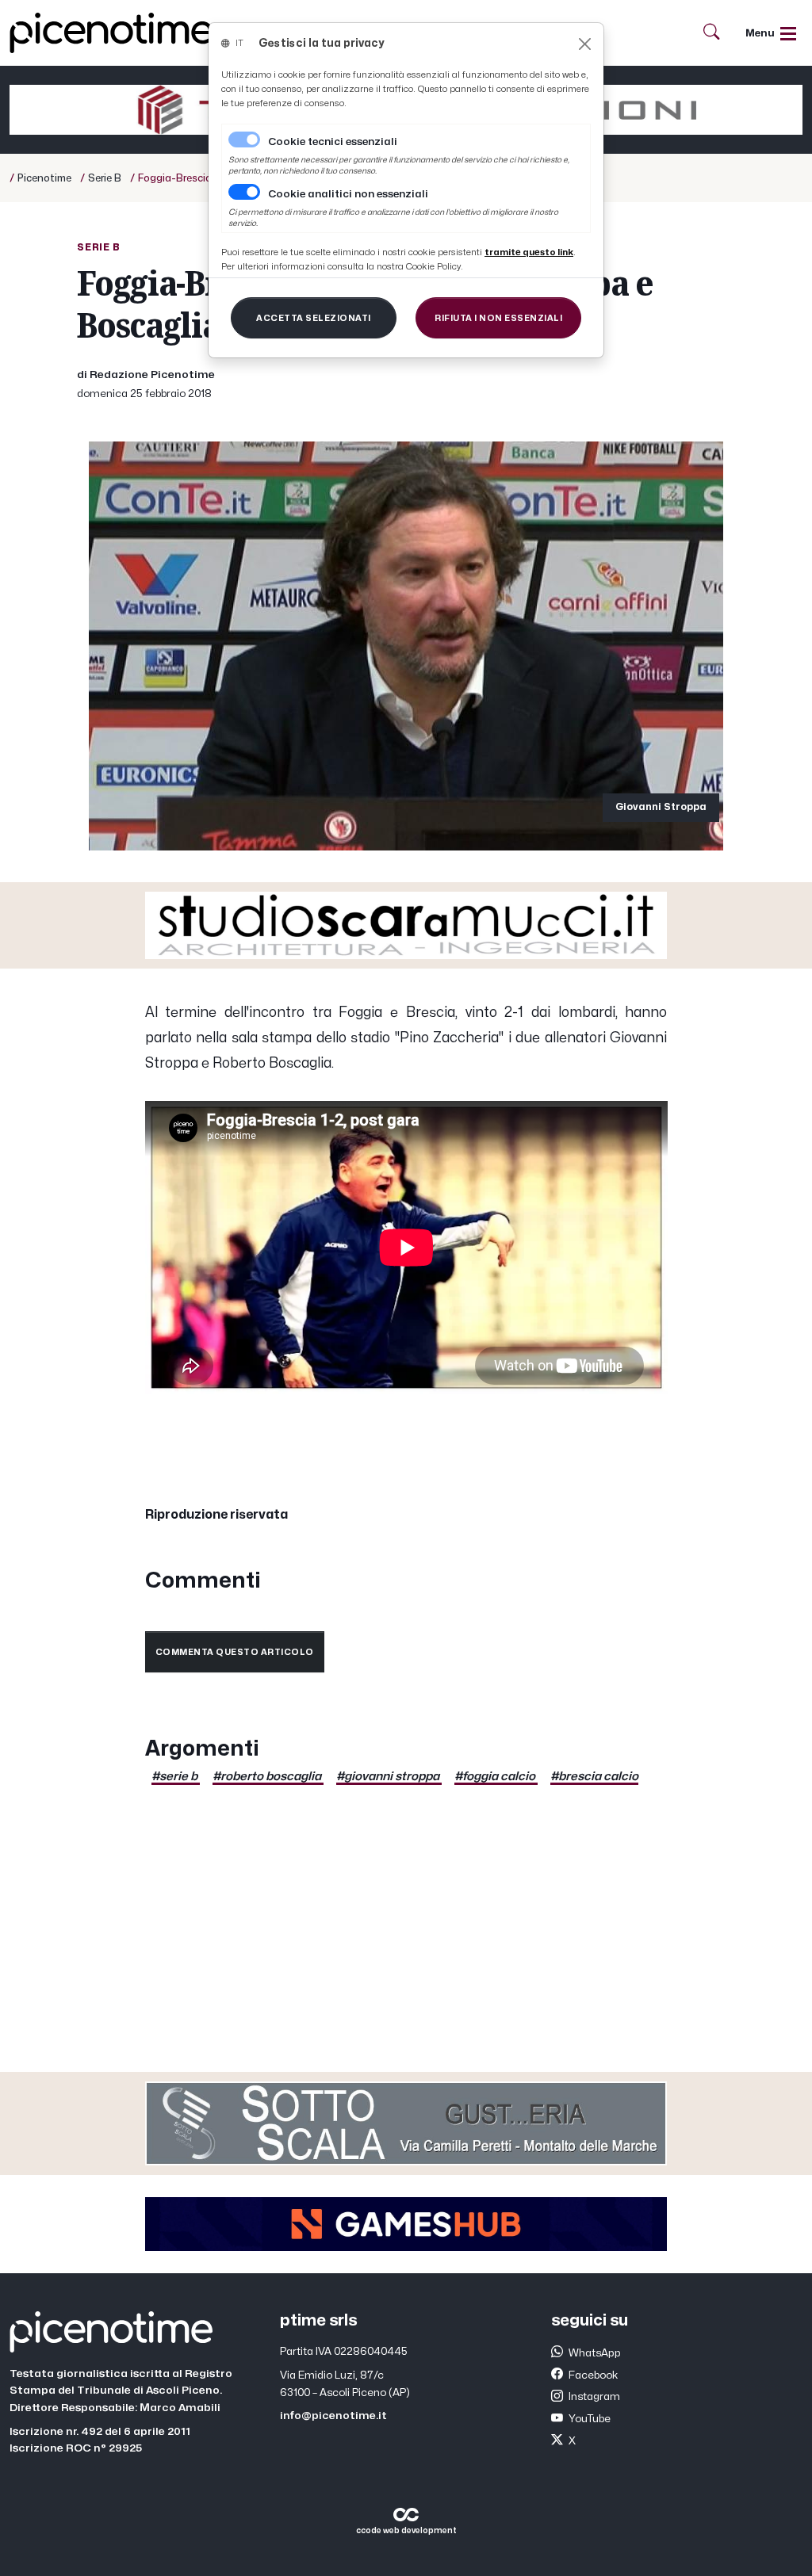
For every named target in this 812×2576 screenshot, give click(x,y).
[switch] (244, 192)
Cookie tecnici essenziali (333, 142)
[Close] (585, 44)
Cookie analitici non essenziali (348, 194)
